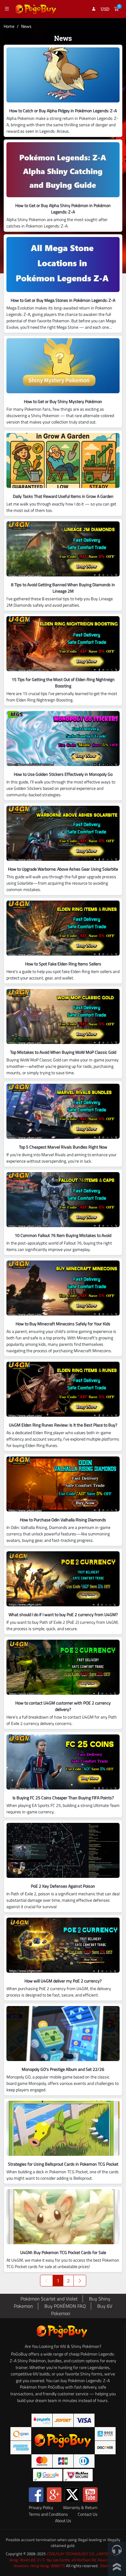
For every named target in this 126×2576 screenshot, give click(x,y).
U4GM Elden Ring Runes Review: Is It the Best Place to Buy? (63, 1425)
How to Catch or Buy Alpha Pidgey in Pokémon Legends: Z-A (63, 111)
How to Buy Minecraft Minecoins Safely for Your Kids (63, 1324)
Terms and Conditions (48, 2514)
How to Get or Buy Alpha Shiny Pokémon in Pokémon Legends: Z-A (63, 209)
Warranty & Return (80, 2508)
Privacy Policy (41, 2508)
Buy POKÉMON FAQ (65, 2306)
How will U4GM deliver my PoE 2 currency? (63, 1981)
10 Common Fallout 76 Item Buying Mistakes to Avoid (63, 1235)
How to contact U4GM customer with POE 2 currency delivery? (63, 1706)
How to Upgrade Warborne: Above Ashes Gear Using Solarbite (63, 869)
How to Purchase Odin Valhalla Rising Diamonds (63, 1520)
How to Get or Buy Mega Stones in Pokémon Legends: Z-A (63, 300)
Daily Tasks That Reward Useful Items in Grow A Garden (63, 496)
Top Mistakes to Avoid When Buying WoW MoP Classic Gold (63, 1052)
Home (9, 26)
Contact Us (88, 2514)
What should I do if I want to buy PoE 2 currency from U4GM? (63, 1614)
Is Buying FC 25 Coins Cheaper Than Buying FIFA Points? (63, 1798)
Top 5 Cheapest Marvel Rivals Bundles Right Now (63, 1147)
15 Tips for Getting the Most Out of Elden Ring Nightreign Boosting (63, 683)
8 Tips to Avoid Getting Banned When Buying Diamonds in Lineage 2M (63, 588)
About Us (63, 2521)
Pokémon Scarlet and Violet (49, 2299)
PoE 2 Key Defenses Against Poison (63, 1886)
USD (105, 9)
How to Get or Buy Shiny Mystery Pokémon (63, 401)
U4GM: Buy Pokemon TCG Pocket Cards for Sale (63, 2252)
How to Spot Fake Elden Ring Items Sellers (63, 964)
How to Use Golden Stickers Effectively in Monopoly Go (63, 774)
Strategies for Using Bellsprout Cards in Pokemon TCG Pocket (63, 2164)
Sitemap (106, 2566)
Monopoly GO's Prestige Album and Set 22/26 (63, 2069)
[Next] (80, 2281)
